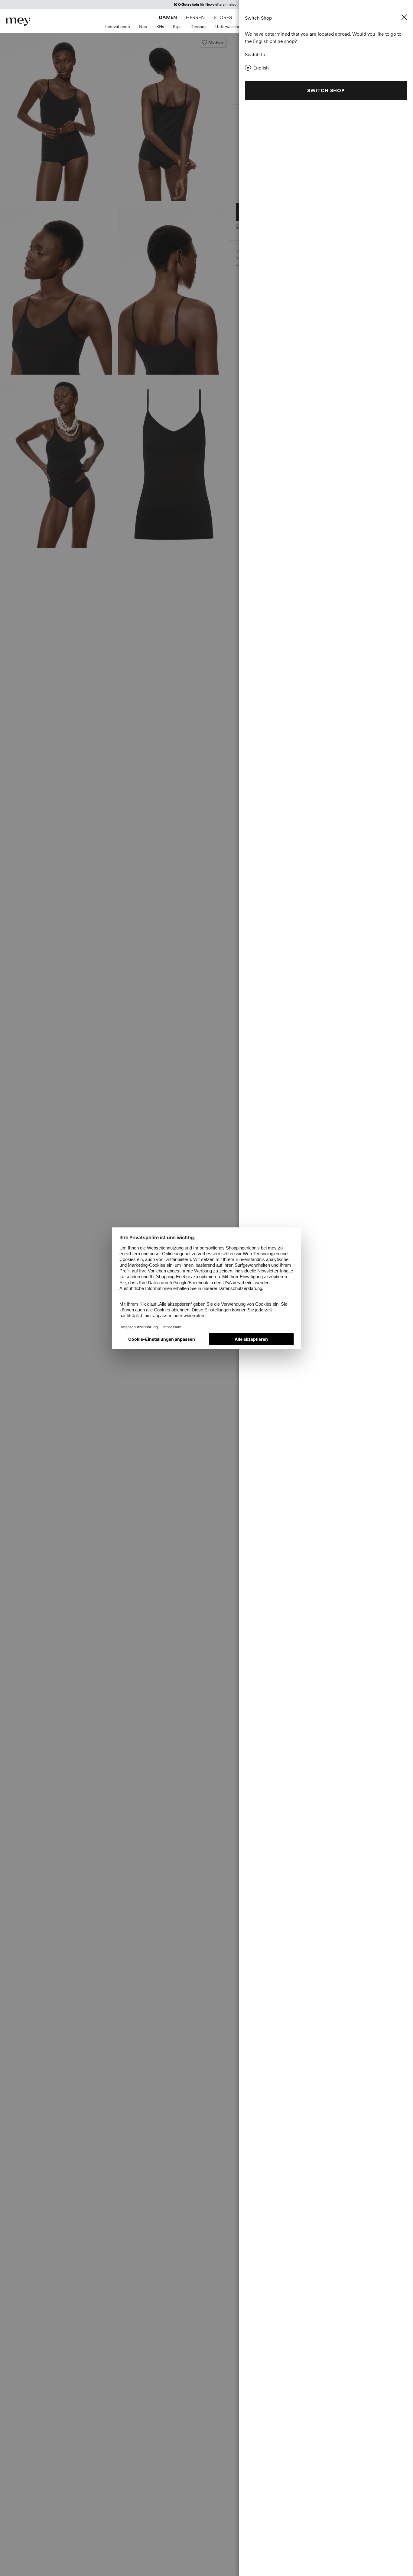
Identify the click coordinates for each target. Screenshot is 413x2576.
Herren (195, 17)
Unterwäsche (228, 27)
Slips (177, 27)
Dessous (198, 27)
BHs (160, 27)
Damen (168, 17)
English (261, 68)
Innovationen (118, 27)
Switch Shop (326, 90)
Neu (143, 27)
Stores (223, 17)
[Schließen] (404, 17)
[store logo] (18, 22)
